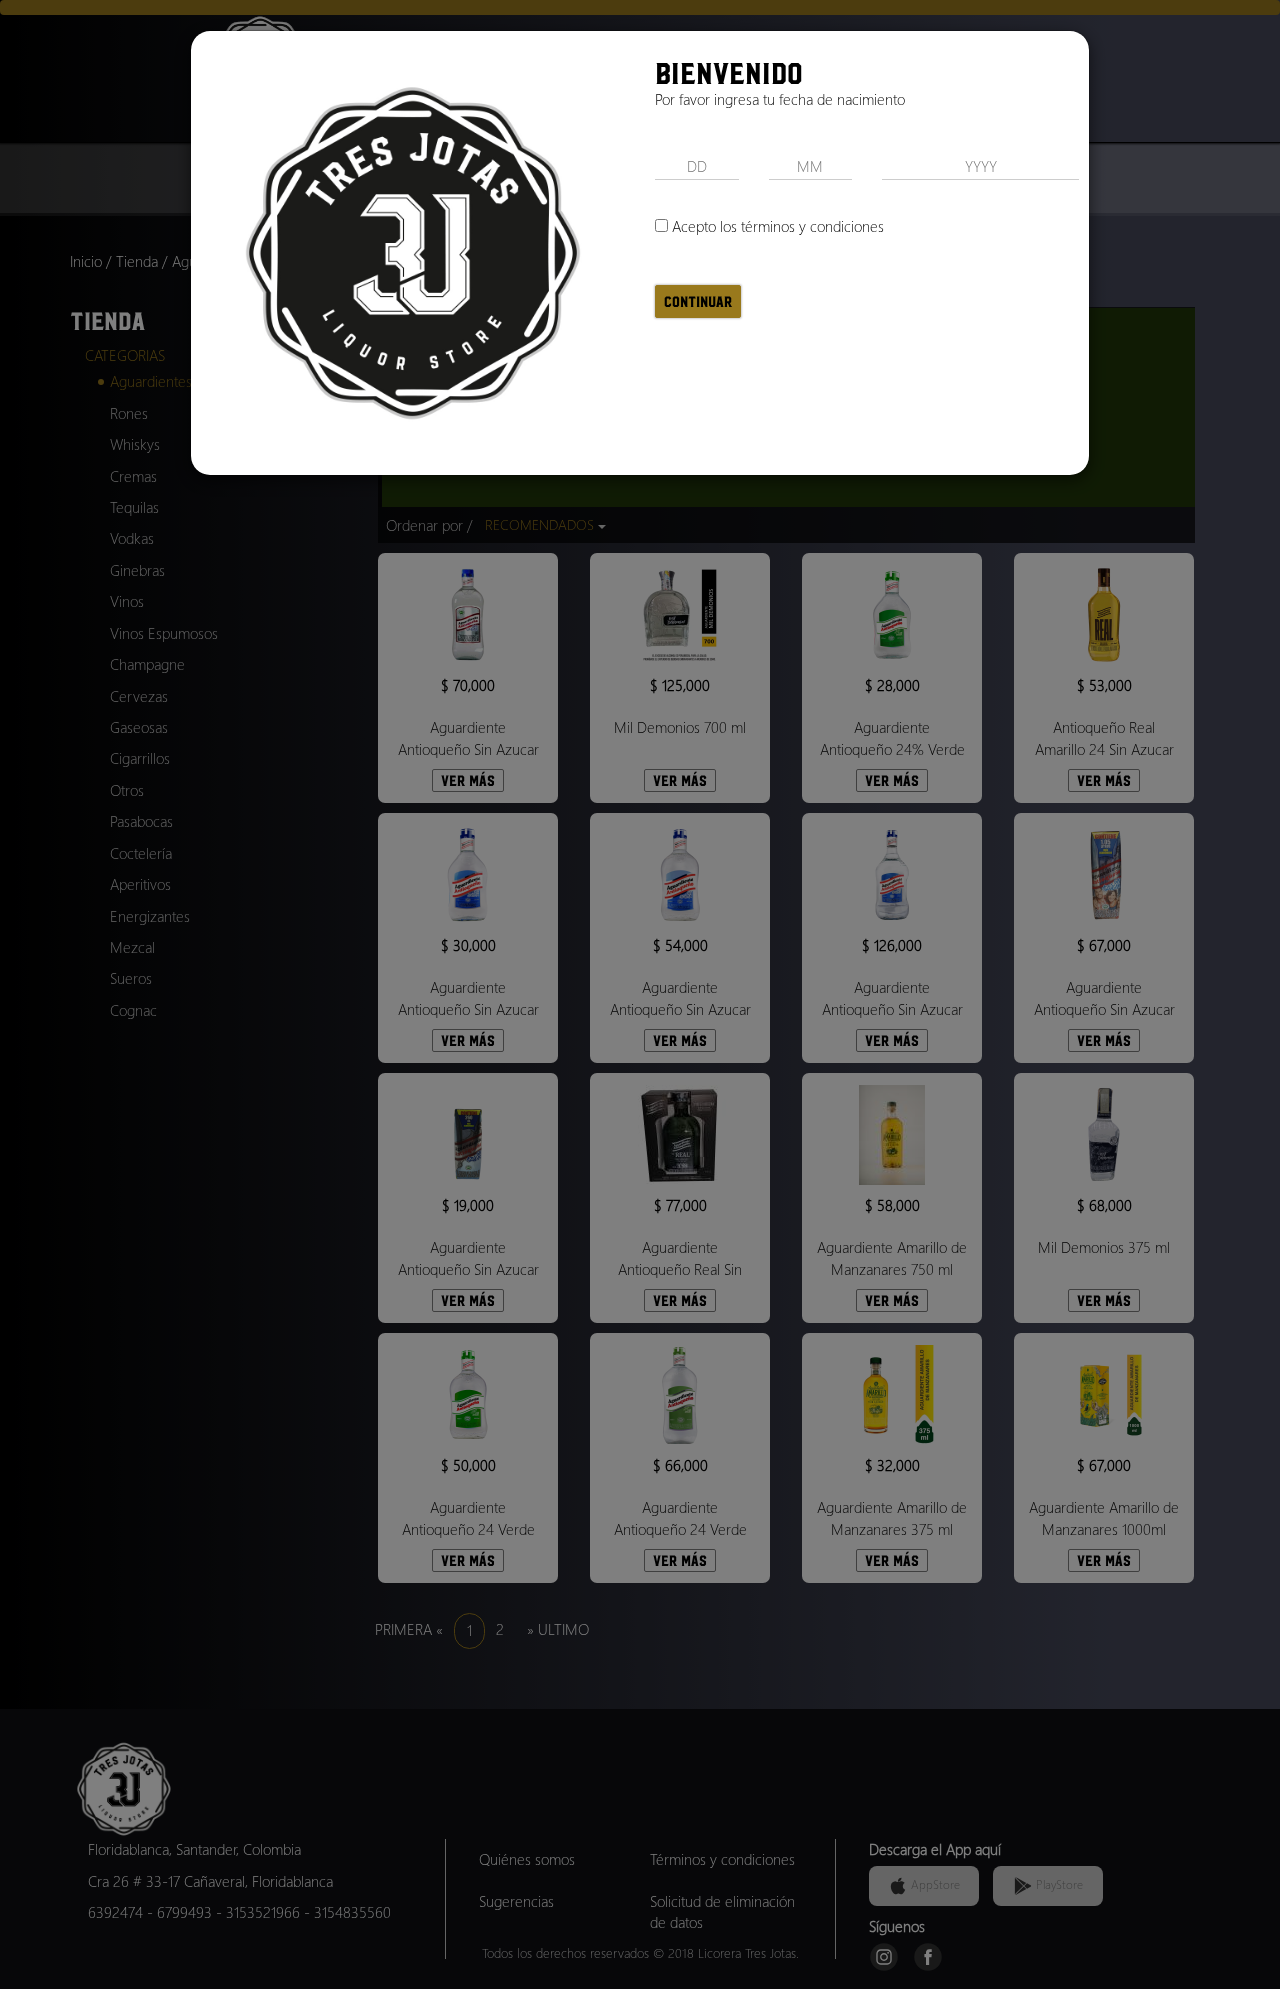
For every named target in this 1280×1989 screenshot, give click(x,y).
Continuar (698, 301)
